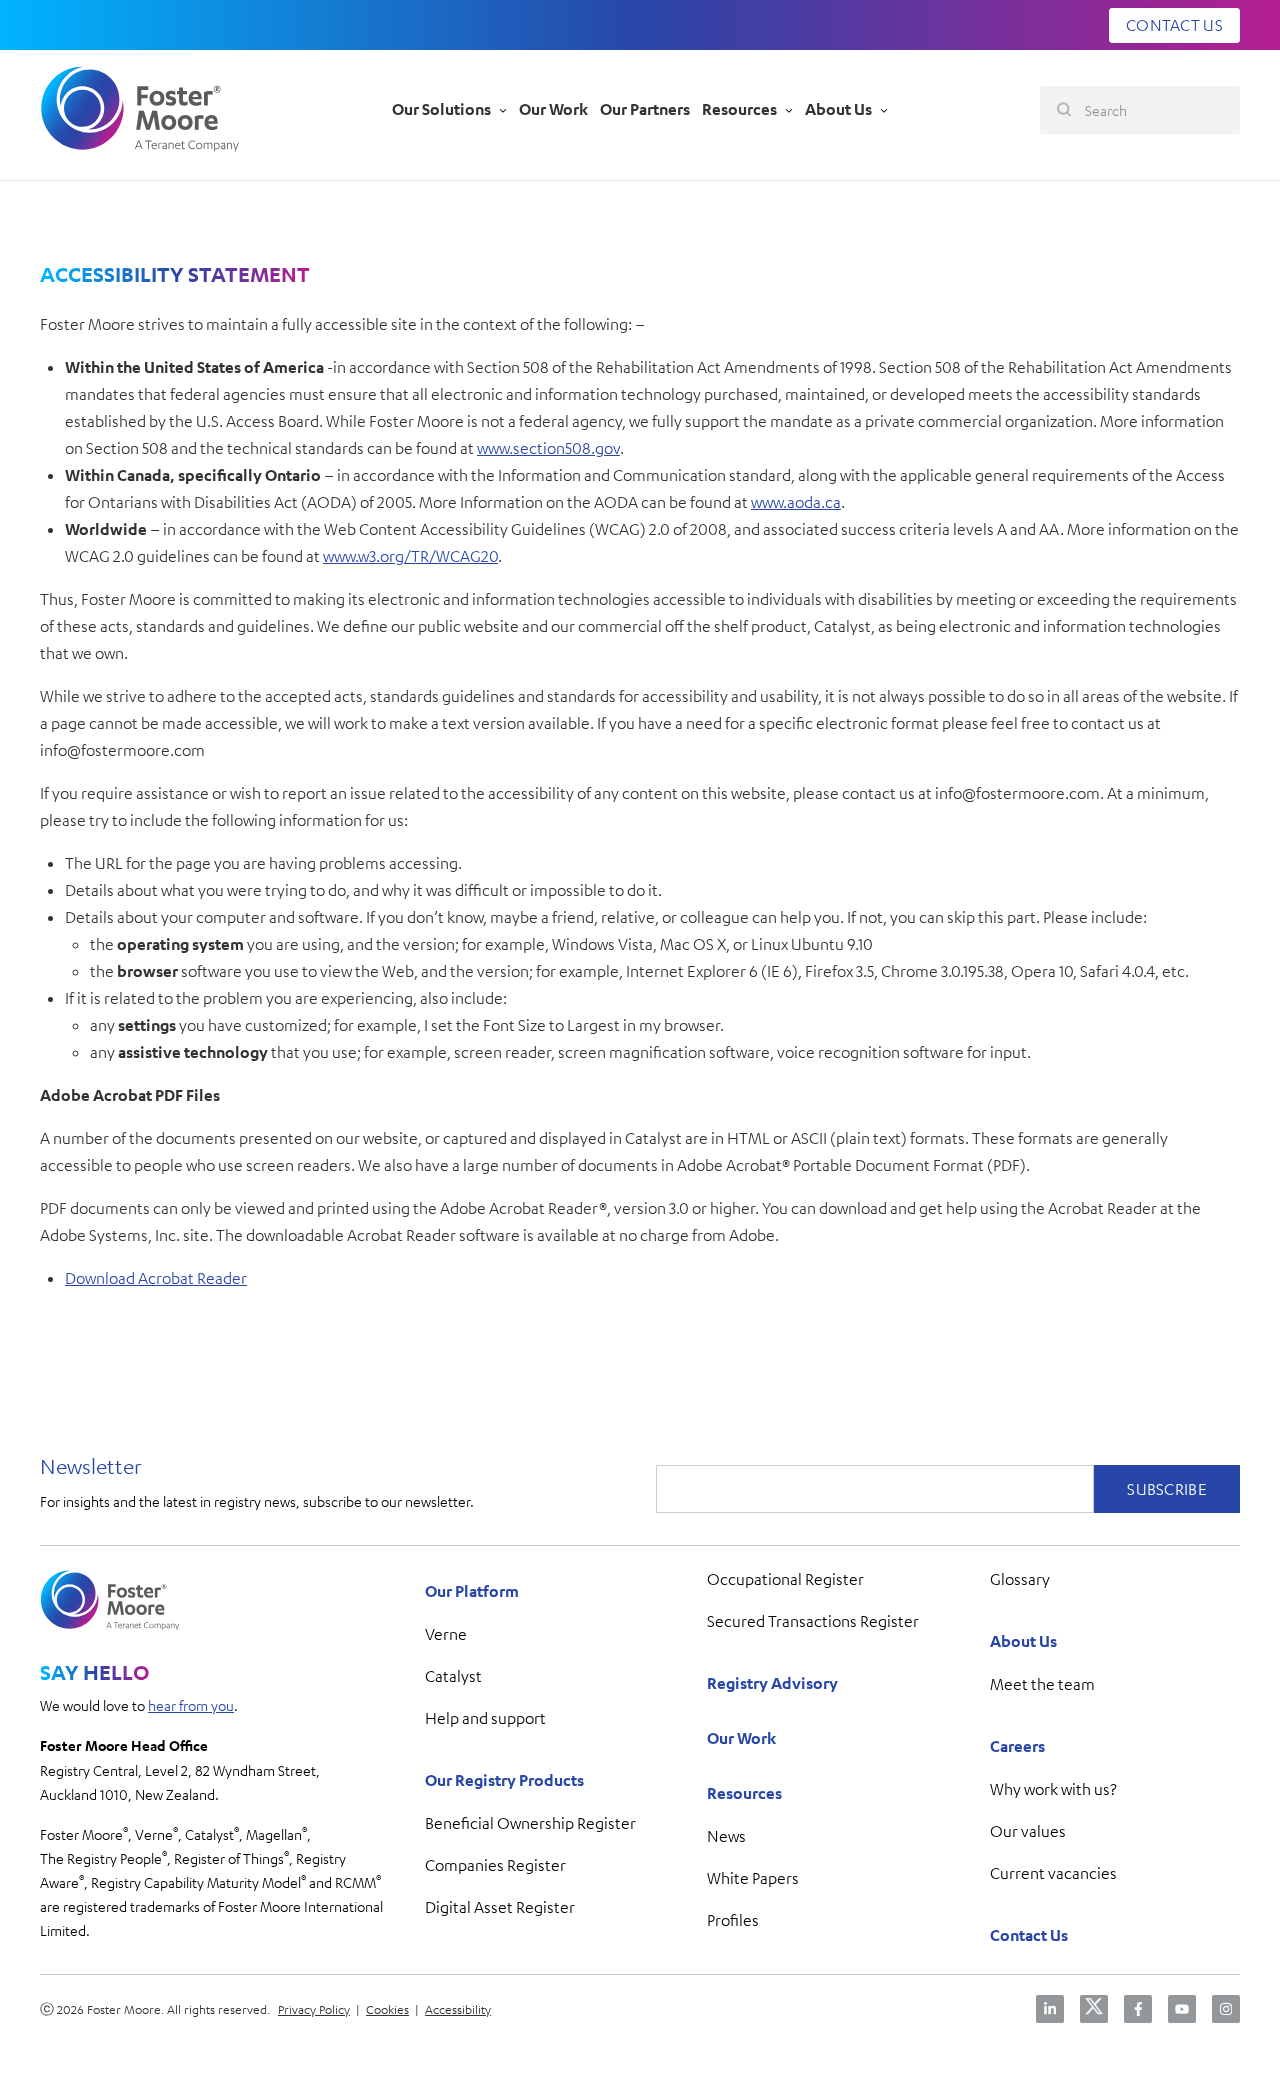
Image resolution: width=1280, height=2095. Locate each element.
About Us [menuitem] (1023, 1641)
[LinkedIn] (1050, 2009)
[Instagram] (1226, 2009)
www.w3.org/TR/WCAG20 (410, 556)
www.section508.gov (548, 448)
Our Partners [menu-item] (645, 109)
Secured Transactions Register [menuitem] (813, 1621)
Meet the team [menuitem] (1042, 1684)
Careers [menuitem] (1017, 1746)
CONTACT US (1174, 25)
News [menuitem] (726, 1836)
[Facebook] (1138, 2009)
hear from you (191, 1705)
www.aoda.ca (796, 502)
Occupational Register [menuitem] (785, 1579)
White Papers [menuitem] (753, 1878)
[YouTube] (1182, 2009)
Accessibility (458, 2009)
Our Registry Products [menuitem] (504, 1780)
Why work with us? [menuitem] (1053, 1789)
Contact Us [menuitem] (1029, 1935)
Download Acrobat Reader (156, 1278)
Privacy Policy (314, 2009)
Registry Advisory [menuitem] (772, 1683)
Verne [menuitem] (446, 1634)
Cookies (387, 2009)
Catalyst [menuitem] (453, 1676)
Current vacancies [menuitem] (1053, 1873)
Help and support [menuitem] (485, 1718)
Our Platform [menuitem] (472, 1591)
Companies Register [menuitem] (495, 1865)
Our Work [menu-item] (553, 109)
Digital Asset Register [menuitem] (500, 1907)
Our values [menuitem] (1028, 1831)
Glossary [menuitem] (1020, 1579)
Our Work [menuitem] (741, 1738)
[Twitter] (1094, 2009)
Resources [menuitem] (744, 1793)
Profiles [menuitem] (733, 1920)
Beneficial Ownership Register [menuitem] (530, 1823)
